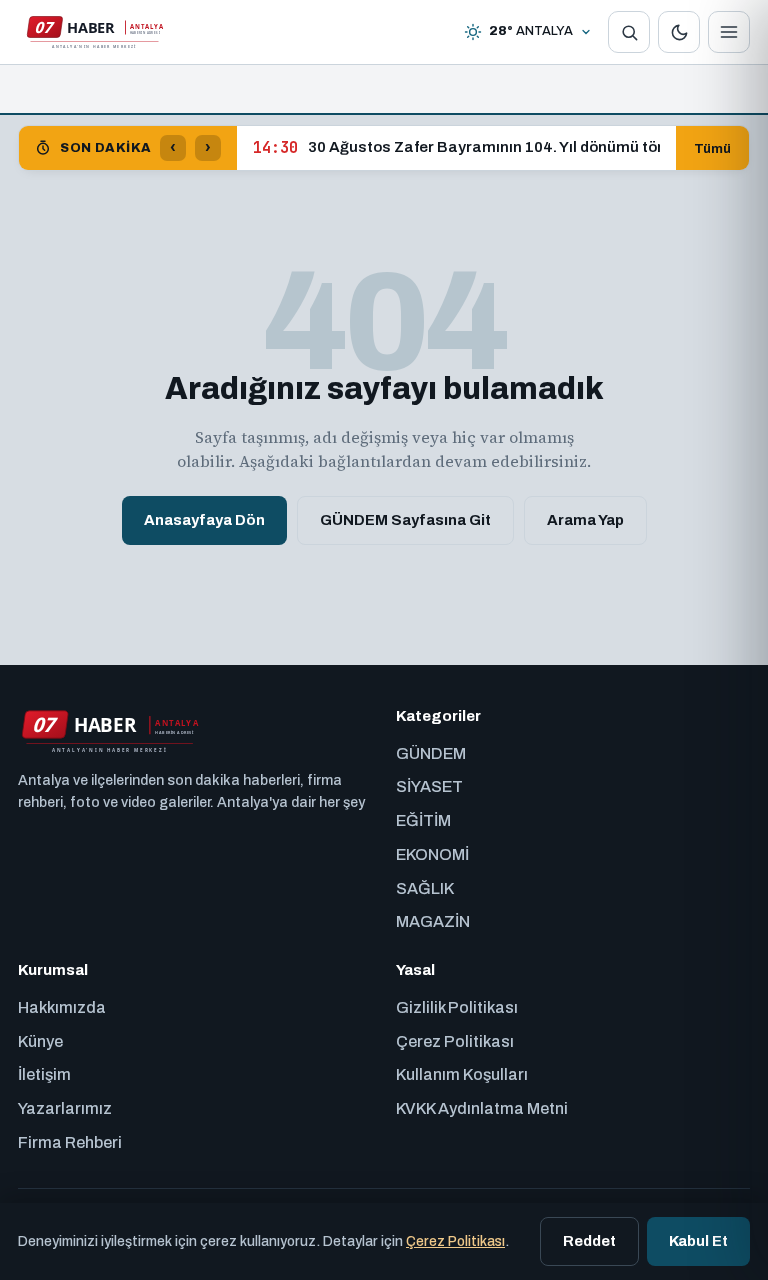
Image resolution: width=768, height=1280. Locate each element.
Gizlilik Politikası (457, 1007)
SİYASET (429, 786)
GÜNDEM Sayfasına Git (405, 520)
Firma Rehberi (70, 1142)
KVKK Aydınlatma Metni (482, 1108)
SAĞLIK (425, 888)
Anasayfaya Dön (204, 520)
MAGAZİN (433, 921)
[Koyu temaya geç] (679, 32)
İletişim (44, 1074)
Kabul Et (698, 1241)
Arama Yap (585, 520)
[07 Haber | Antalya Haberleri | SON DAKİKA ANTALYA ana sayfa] (94, 32)
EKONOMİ (432, 854)
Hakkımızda (62, 1007)
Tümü (712, 148)
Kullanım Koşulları (462, 1074)
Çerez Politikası (455, 1041)
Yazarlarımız (65, 1108)
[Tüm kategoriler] (729, 32)
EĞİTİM (423, 820)
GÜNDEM (431, 753)
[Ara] (629, 32)
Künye (40, 1041)
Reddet (589, 1241)
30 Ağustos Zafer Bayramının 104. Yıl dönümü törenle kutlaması (456, 148)
